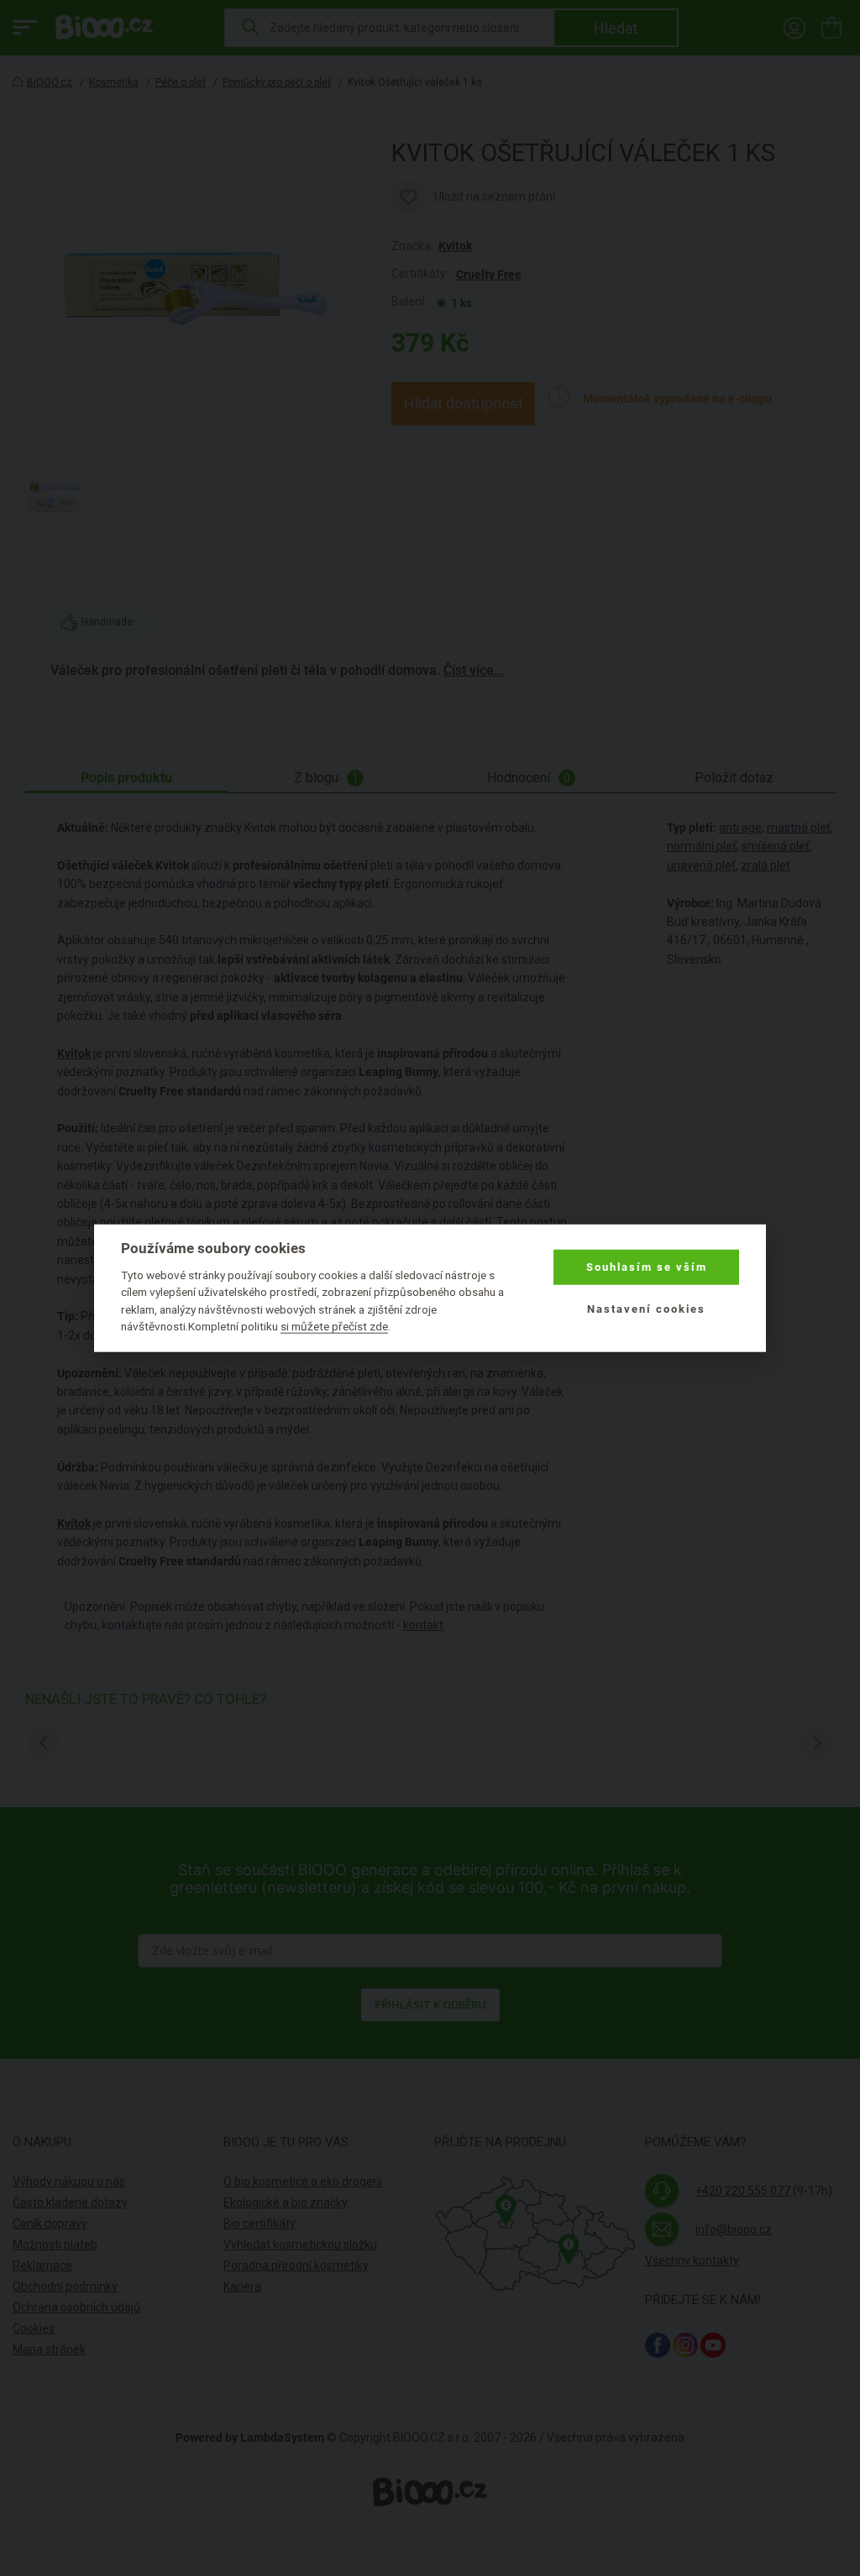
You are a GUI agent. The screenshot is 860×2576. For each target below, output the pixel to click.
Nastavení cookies (646, 1309)
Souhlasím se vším (647, 1267)
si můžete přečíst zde (334, 1326)
